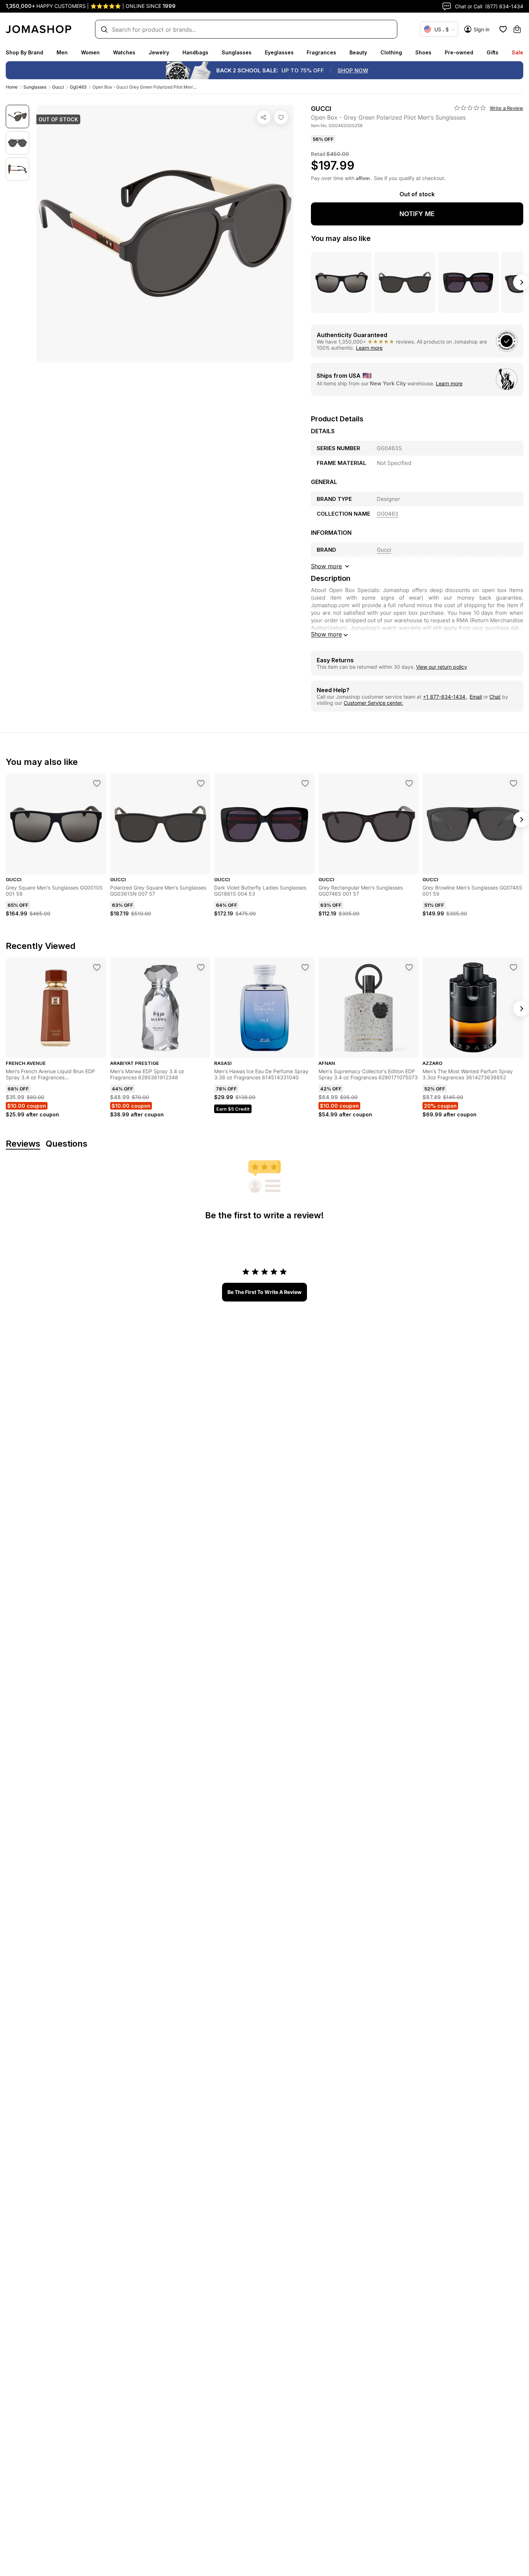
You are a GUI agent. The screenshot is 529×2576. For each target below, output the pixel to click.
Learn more (369, 348)
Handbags (195, 52)
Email (476, 697)
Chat (495, 697)
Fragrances (321, 52)
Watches (124, 52)
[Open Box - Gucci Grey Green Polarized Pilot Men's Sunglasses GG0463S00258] (281, 117)
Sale (517, 52)
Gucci (58, 87)
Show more (326, 634)
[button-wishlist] (503, 29)
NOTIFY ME (417, 214)
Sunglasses (237, 52)
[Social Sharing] (264, 117)
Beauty (358, 52)
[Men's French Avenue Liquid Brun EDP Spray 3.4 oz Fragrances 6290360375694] (97, 967)
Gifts (492, 52)
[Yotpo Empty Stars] (470, 108)
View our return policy (442, 667)
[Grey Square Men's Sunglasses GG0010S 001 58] (97, 783)
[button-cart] (517, 29)
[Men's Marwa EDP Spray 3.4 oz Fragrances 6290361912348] (201, 967)
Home (12, 87)
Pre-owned (459, 52)
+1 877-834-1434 (445, 697)
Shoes (423, 52)
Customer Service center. (373, 703)
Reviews (23, 1144)
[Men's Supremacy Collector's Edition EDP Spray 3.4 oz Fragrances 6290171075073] (409, 967)
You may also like (341, 238)
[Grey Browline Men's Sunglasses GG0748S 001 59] (514, 783)
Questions (67, 1144)
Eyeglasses (279, 52)
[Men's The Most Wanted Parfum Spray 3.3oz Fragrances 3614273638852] (514, 967)
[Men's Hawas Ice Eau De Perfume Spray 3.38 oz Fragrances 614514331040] (305, 967)
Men (62, 52)
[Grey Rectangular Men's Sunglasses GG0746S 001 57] (409, 783)
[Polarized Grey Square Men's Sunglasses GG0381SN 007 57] (201, 783)
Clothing (391, 52)
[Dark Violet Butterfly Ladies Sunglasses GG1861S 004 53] (305, 783)
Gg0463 (78, 87)
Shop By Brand (24, 52)
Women (90, 52)
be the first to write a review (264, 1292)
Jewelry (159, 52)
